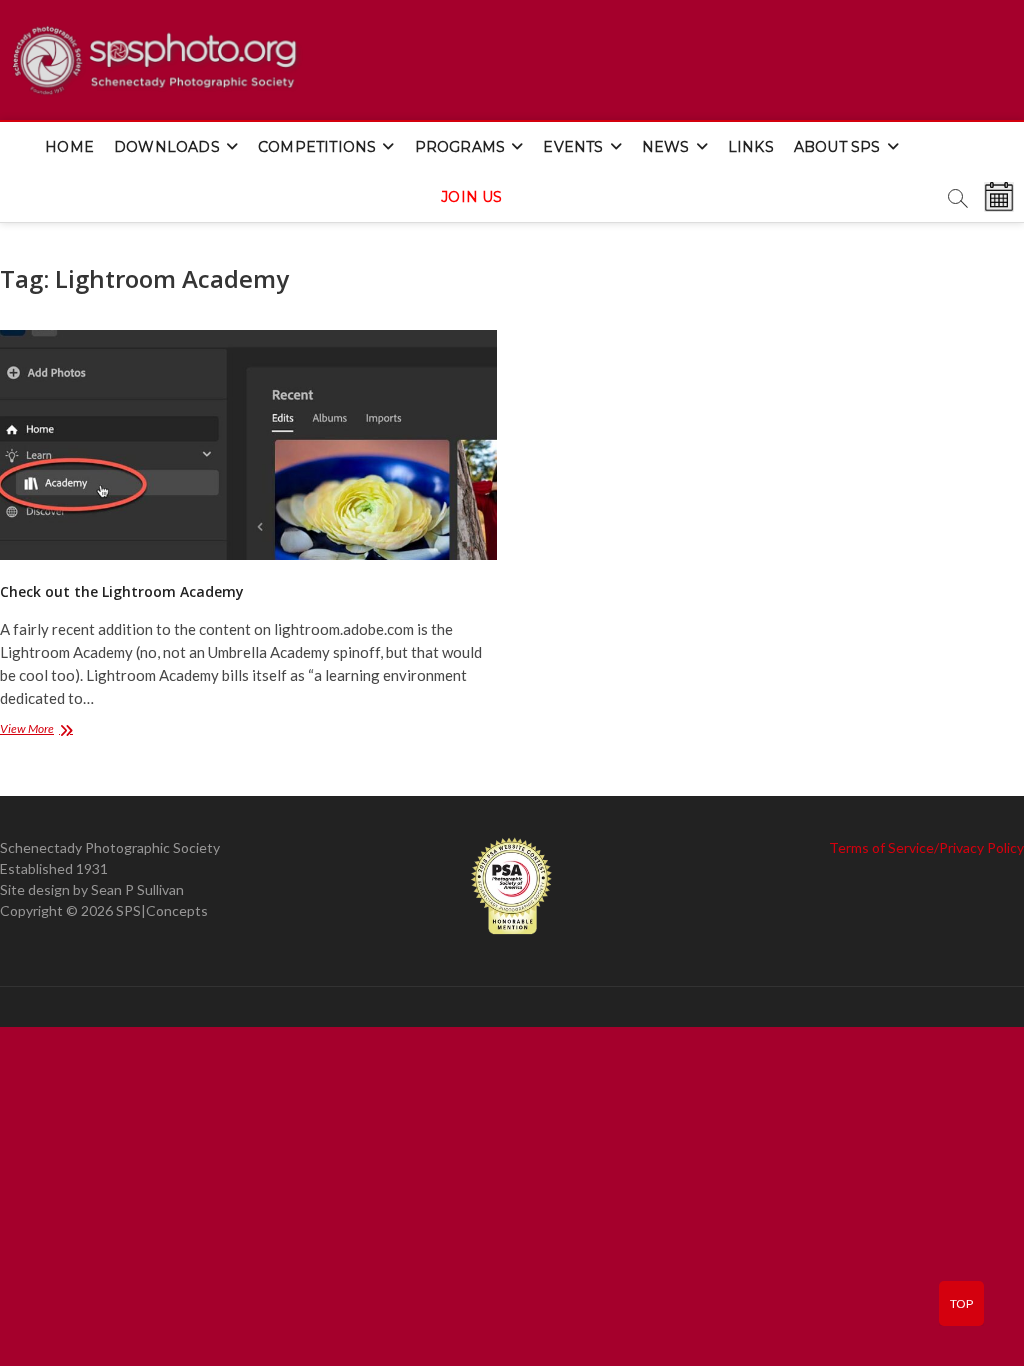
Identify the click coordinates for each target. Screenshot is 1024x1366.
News (666, 147)
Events (573, 147)
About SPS (837, 147)
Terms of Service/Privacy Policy (926, 847)
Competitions (317, 147)
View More (51, 730)
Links (751, 147)
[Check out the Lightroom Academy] (248, 445)
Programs (460, 147)
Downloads (167, 147)
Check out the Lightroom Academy (122, 591)
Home (69, 147)
